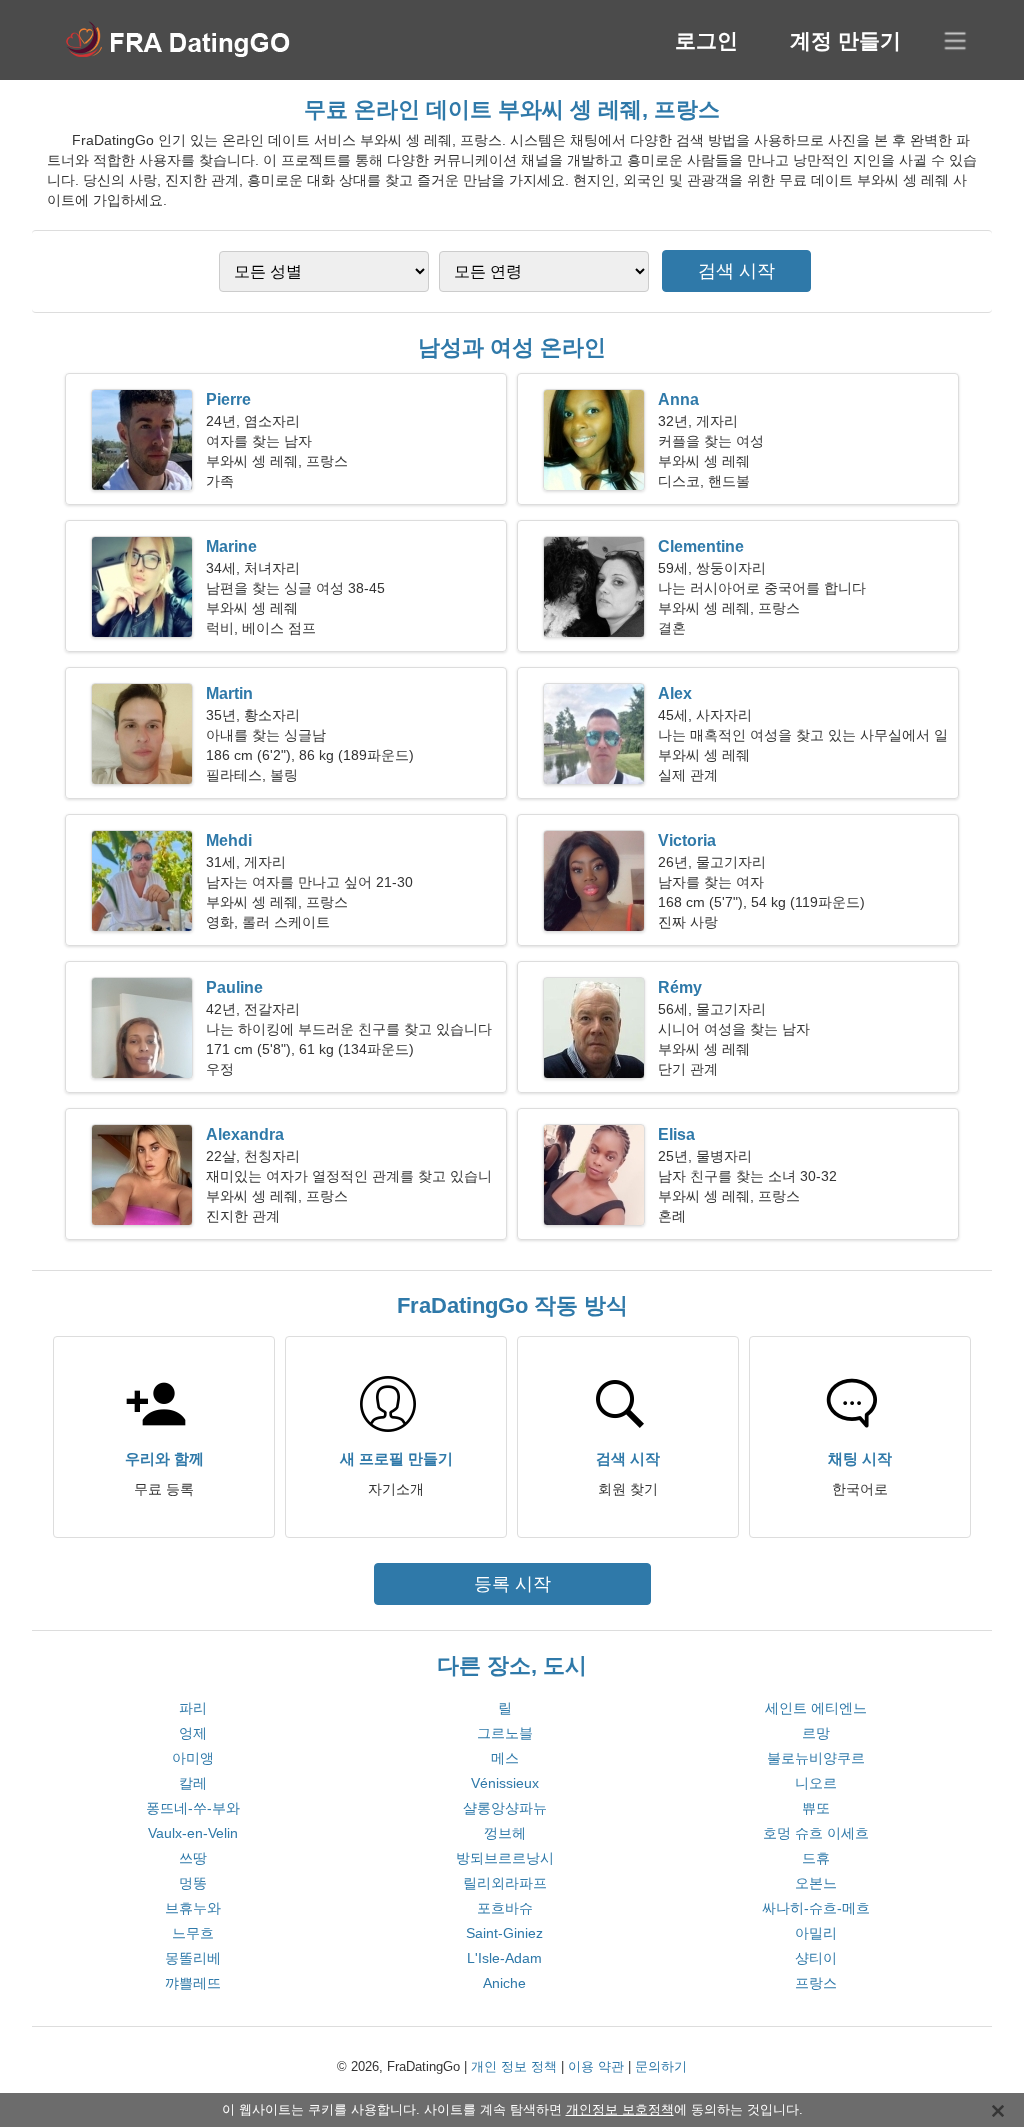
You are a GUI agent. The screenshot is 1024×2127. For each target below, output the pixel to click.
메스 (505, 1758)
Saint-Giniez (504, 1933)
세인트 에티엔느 (816, 1708)
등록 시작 (512, 1584)
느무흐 (193, 1933)
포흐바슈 (505, 1908)
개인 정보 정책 (514, 2066)
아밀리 (816, 1933)
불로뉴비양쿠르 (816, 1758)
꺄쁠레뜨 (193, 1983)
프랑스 (816, 1983)
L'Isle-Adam (504, 1958)
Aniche (504, 1983)
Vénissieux (505, 1783)
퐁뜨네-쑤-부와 (193, 1808)
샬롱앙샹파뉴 (505, 1808)
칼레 (193, 1783)
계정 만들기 (845, 40)
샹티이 (816, 1958)
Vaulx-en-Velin (193, 1833)
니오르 (816, 1783)
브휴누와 (193, 1908)
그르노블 (505, 1733)
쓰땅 (193, 1858)
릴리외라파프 (505, 1883)
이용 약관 (596, 2066)
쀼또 (816, 1808)
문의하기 (661, 2066)
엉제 (193, 1733)
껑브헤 (505, 1833)
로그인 (706, 40)
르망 (816, 1733)
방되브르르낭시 (505, 1858)
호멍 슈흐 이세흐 (816, 1833)
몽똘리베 (193, 1958)
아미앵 (193, 1758)
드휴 (816, 1858)
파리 (193, 1708)
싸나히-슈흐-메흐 (816, 1908)
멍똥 (193, 1883)
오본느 (816, 1883)
